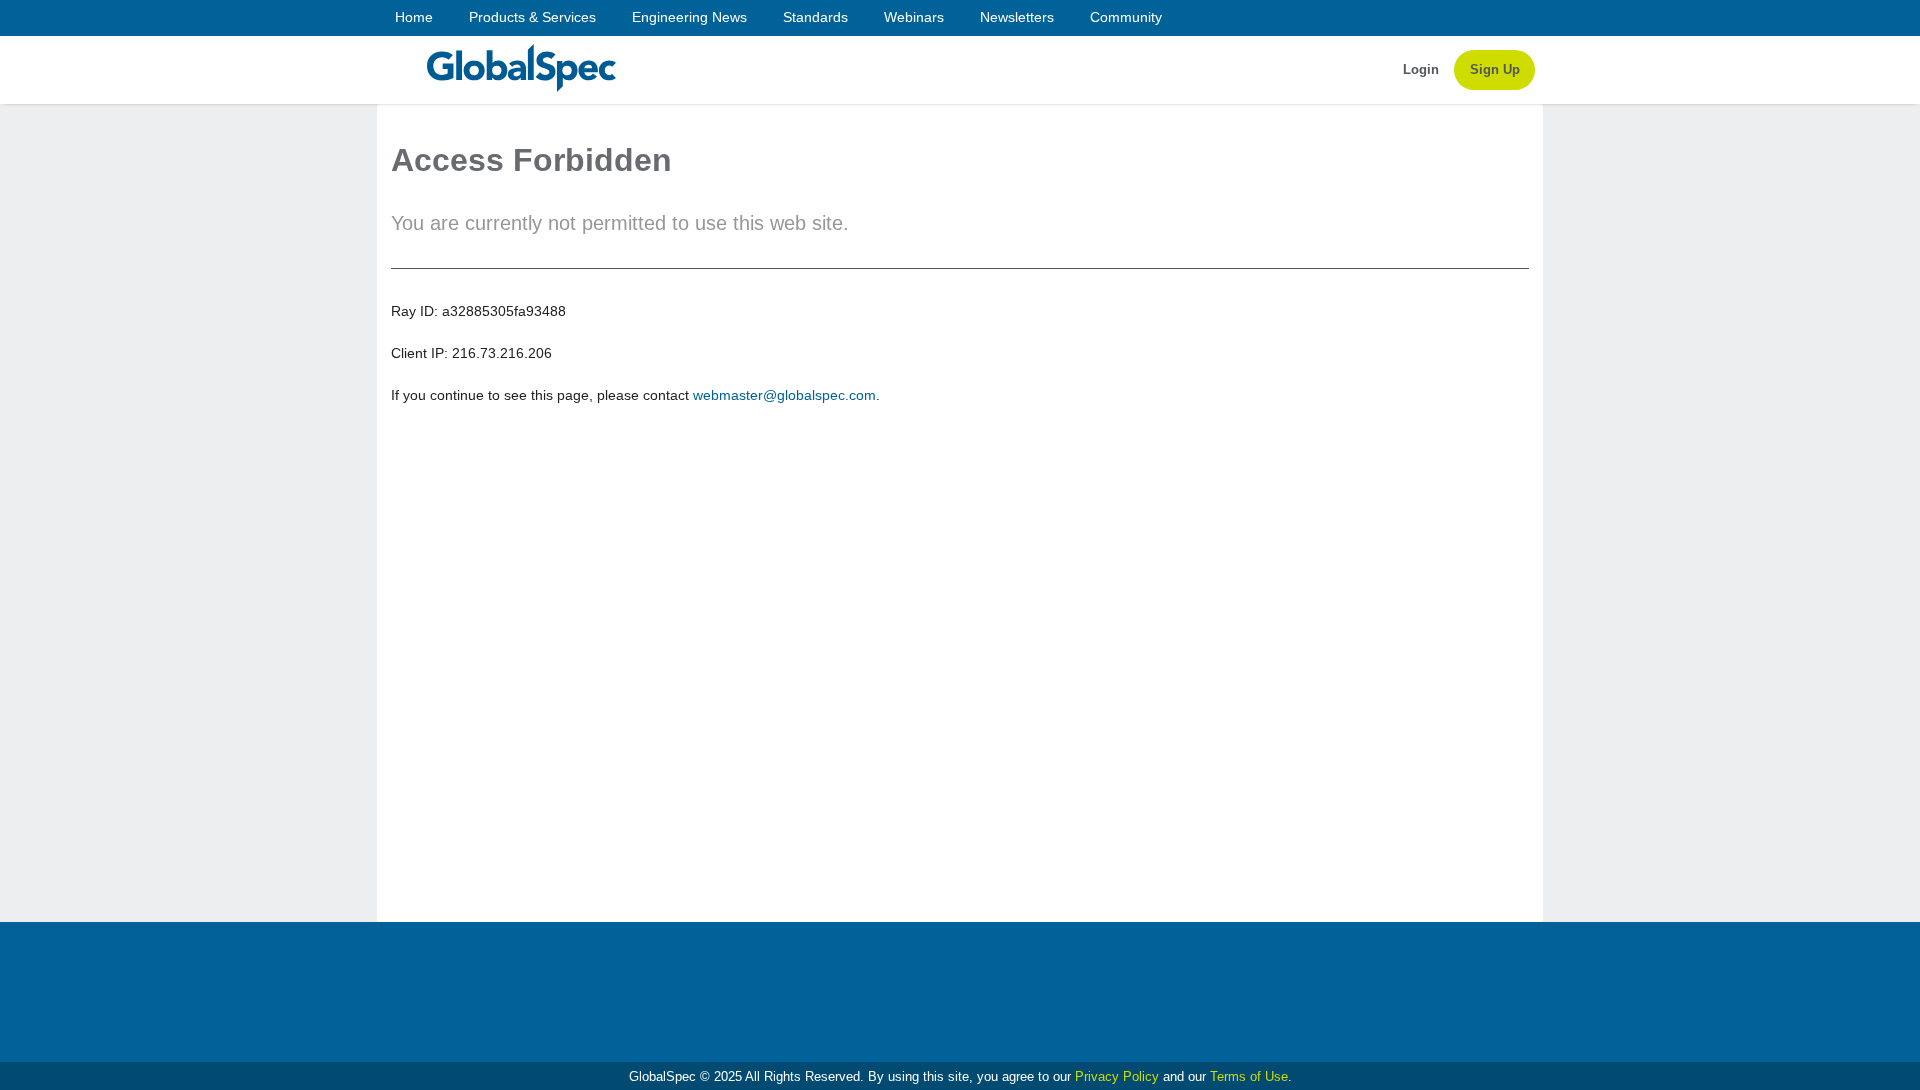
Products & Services (532, 17)
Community (1126, 17)
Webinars (914, 17)
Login (1421, 69)
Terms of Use (1249, 1076)
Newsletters (1017, 17)
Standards (815, 17)
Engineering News (689, 17)
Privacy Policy (1117, 1076)
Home (414, 17)
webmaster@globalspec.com (784, 395)
